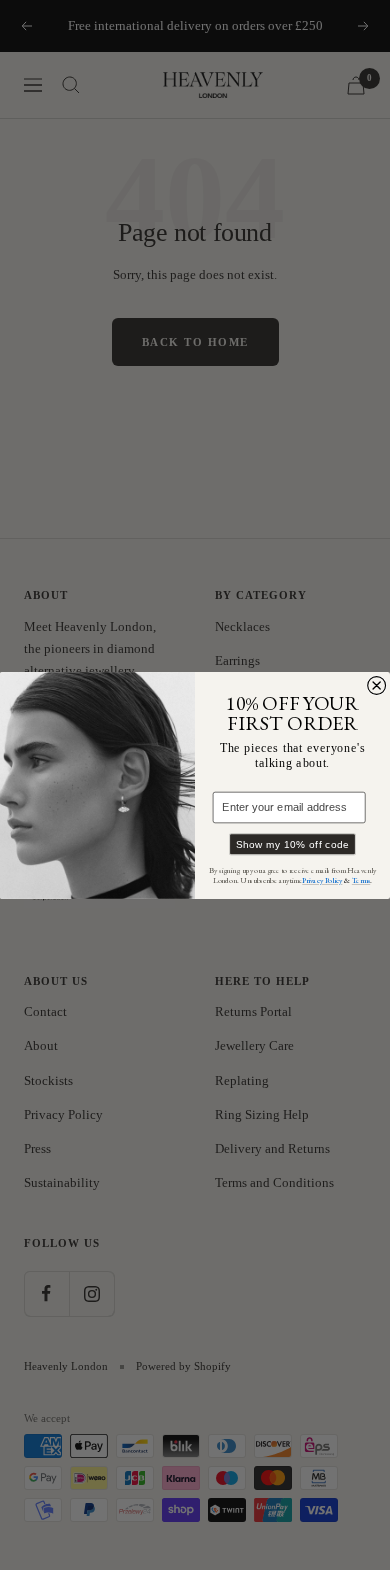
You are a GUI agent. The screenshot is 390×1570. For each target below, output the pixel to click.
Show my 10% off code (293, 843)
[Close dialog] (377, 685)
